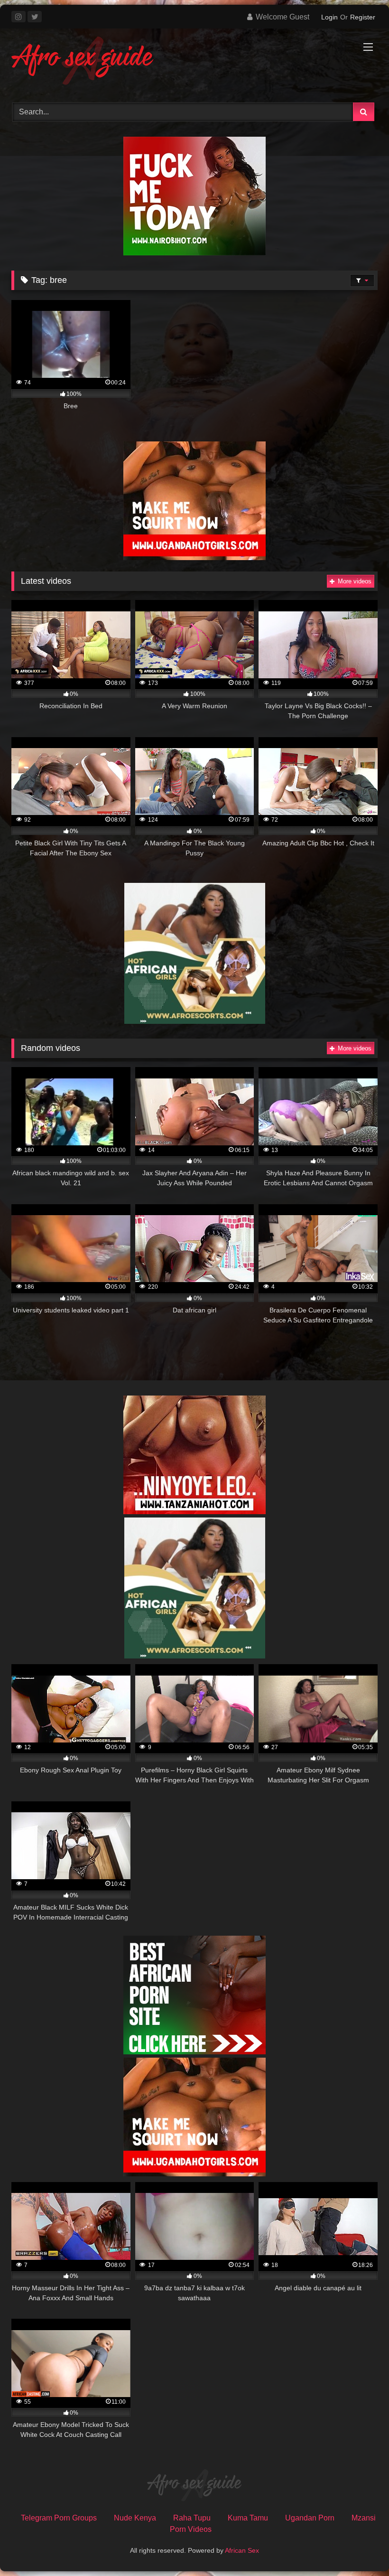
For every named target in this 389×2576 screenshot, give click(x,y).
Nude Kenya (135, 2518)
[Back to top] (360, 2548)
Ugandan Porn (310, 2518)
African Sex (242, 2550)
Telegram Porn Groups (59, 2518)
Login (329, 17)
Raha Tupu (192, 2518)
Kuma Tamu (248, 2518)
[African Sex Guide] (194, 62)
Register (363, 17)
